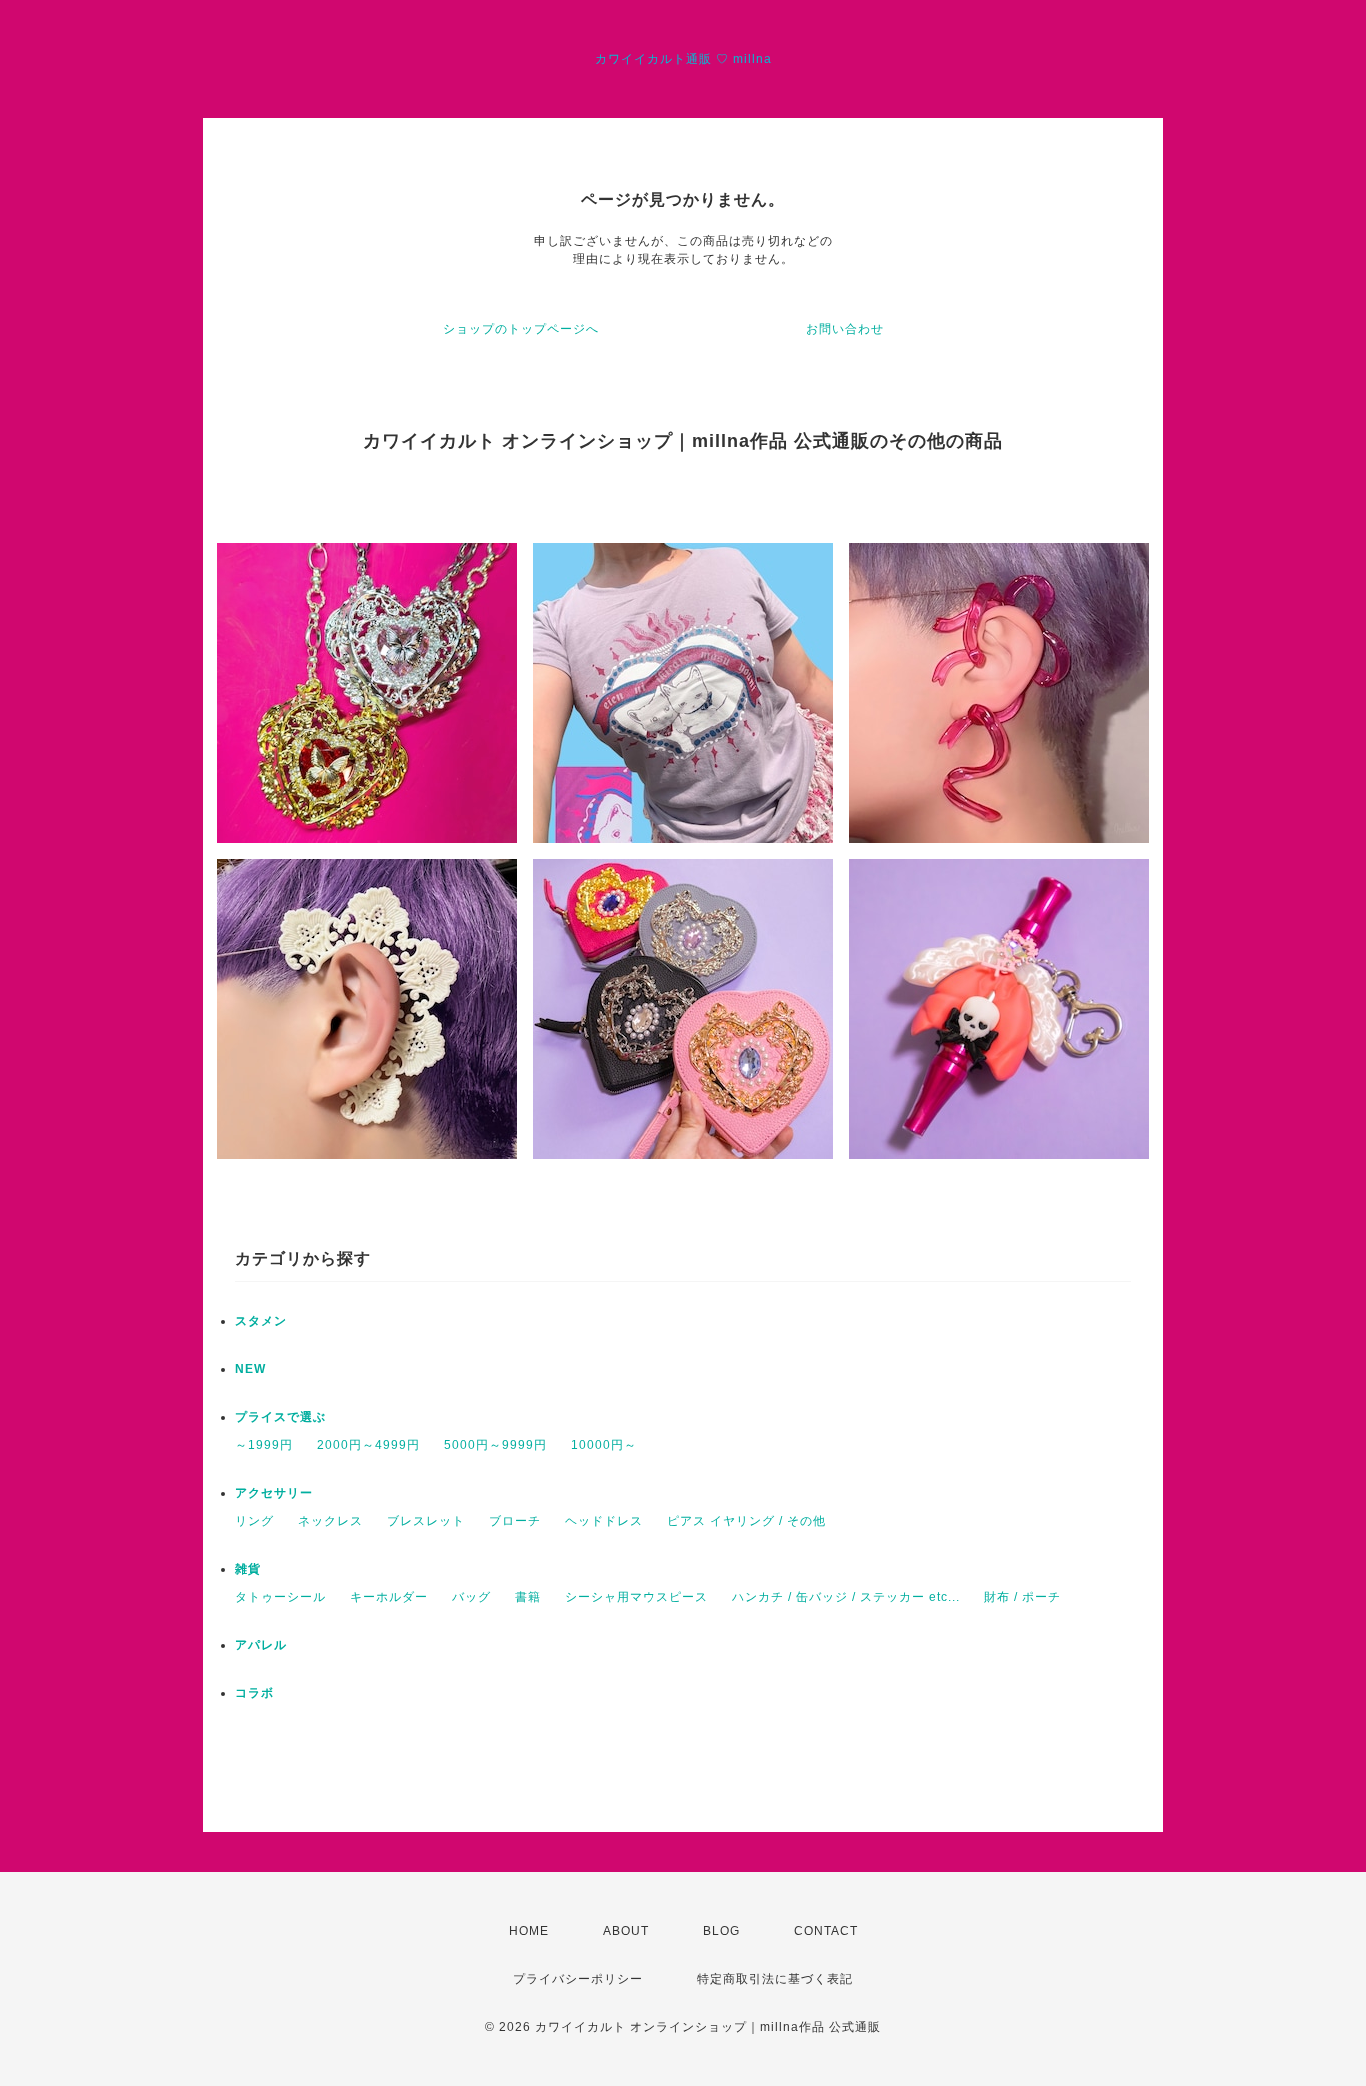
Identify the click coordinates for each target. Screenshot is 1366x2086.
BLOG (721, 1931)
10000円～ (604, 1445)
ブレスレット (426, 1521)
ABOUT (626, 1931)
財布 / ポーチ (1022, 1597)
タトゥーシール (280, 1597)
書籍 (528, 1597)
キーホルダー (389, 1597)
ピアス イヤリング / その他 (746, 1521)
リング (254, 1521)
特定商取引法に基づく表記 (775, 1979)
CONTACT (826, 1931)
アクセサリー (274, 1493)
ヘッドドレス (604, 1521)
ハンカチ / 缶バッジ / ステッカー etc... (846, 1597)
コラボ (254, 1693)
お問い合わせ (845, 329)
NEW (250, 1369)
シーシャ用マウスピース (636, 1597)
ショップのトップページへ (521, 329)
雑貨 (248, 1569)
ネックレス (330, 1521)
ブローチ (515, 1521)
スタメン (261, 1321)
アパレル (261, 1645)
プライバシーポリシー (578, 1979)
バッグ (471, 1597)
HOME (529, 1931)
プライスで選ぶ (280, 1417)
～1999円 (264, 1445)
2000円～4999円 (368, 1445)
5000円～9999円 (495, 1445)
